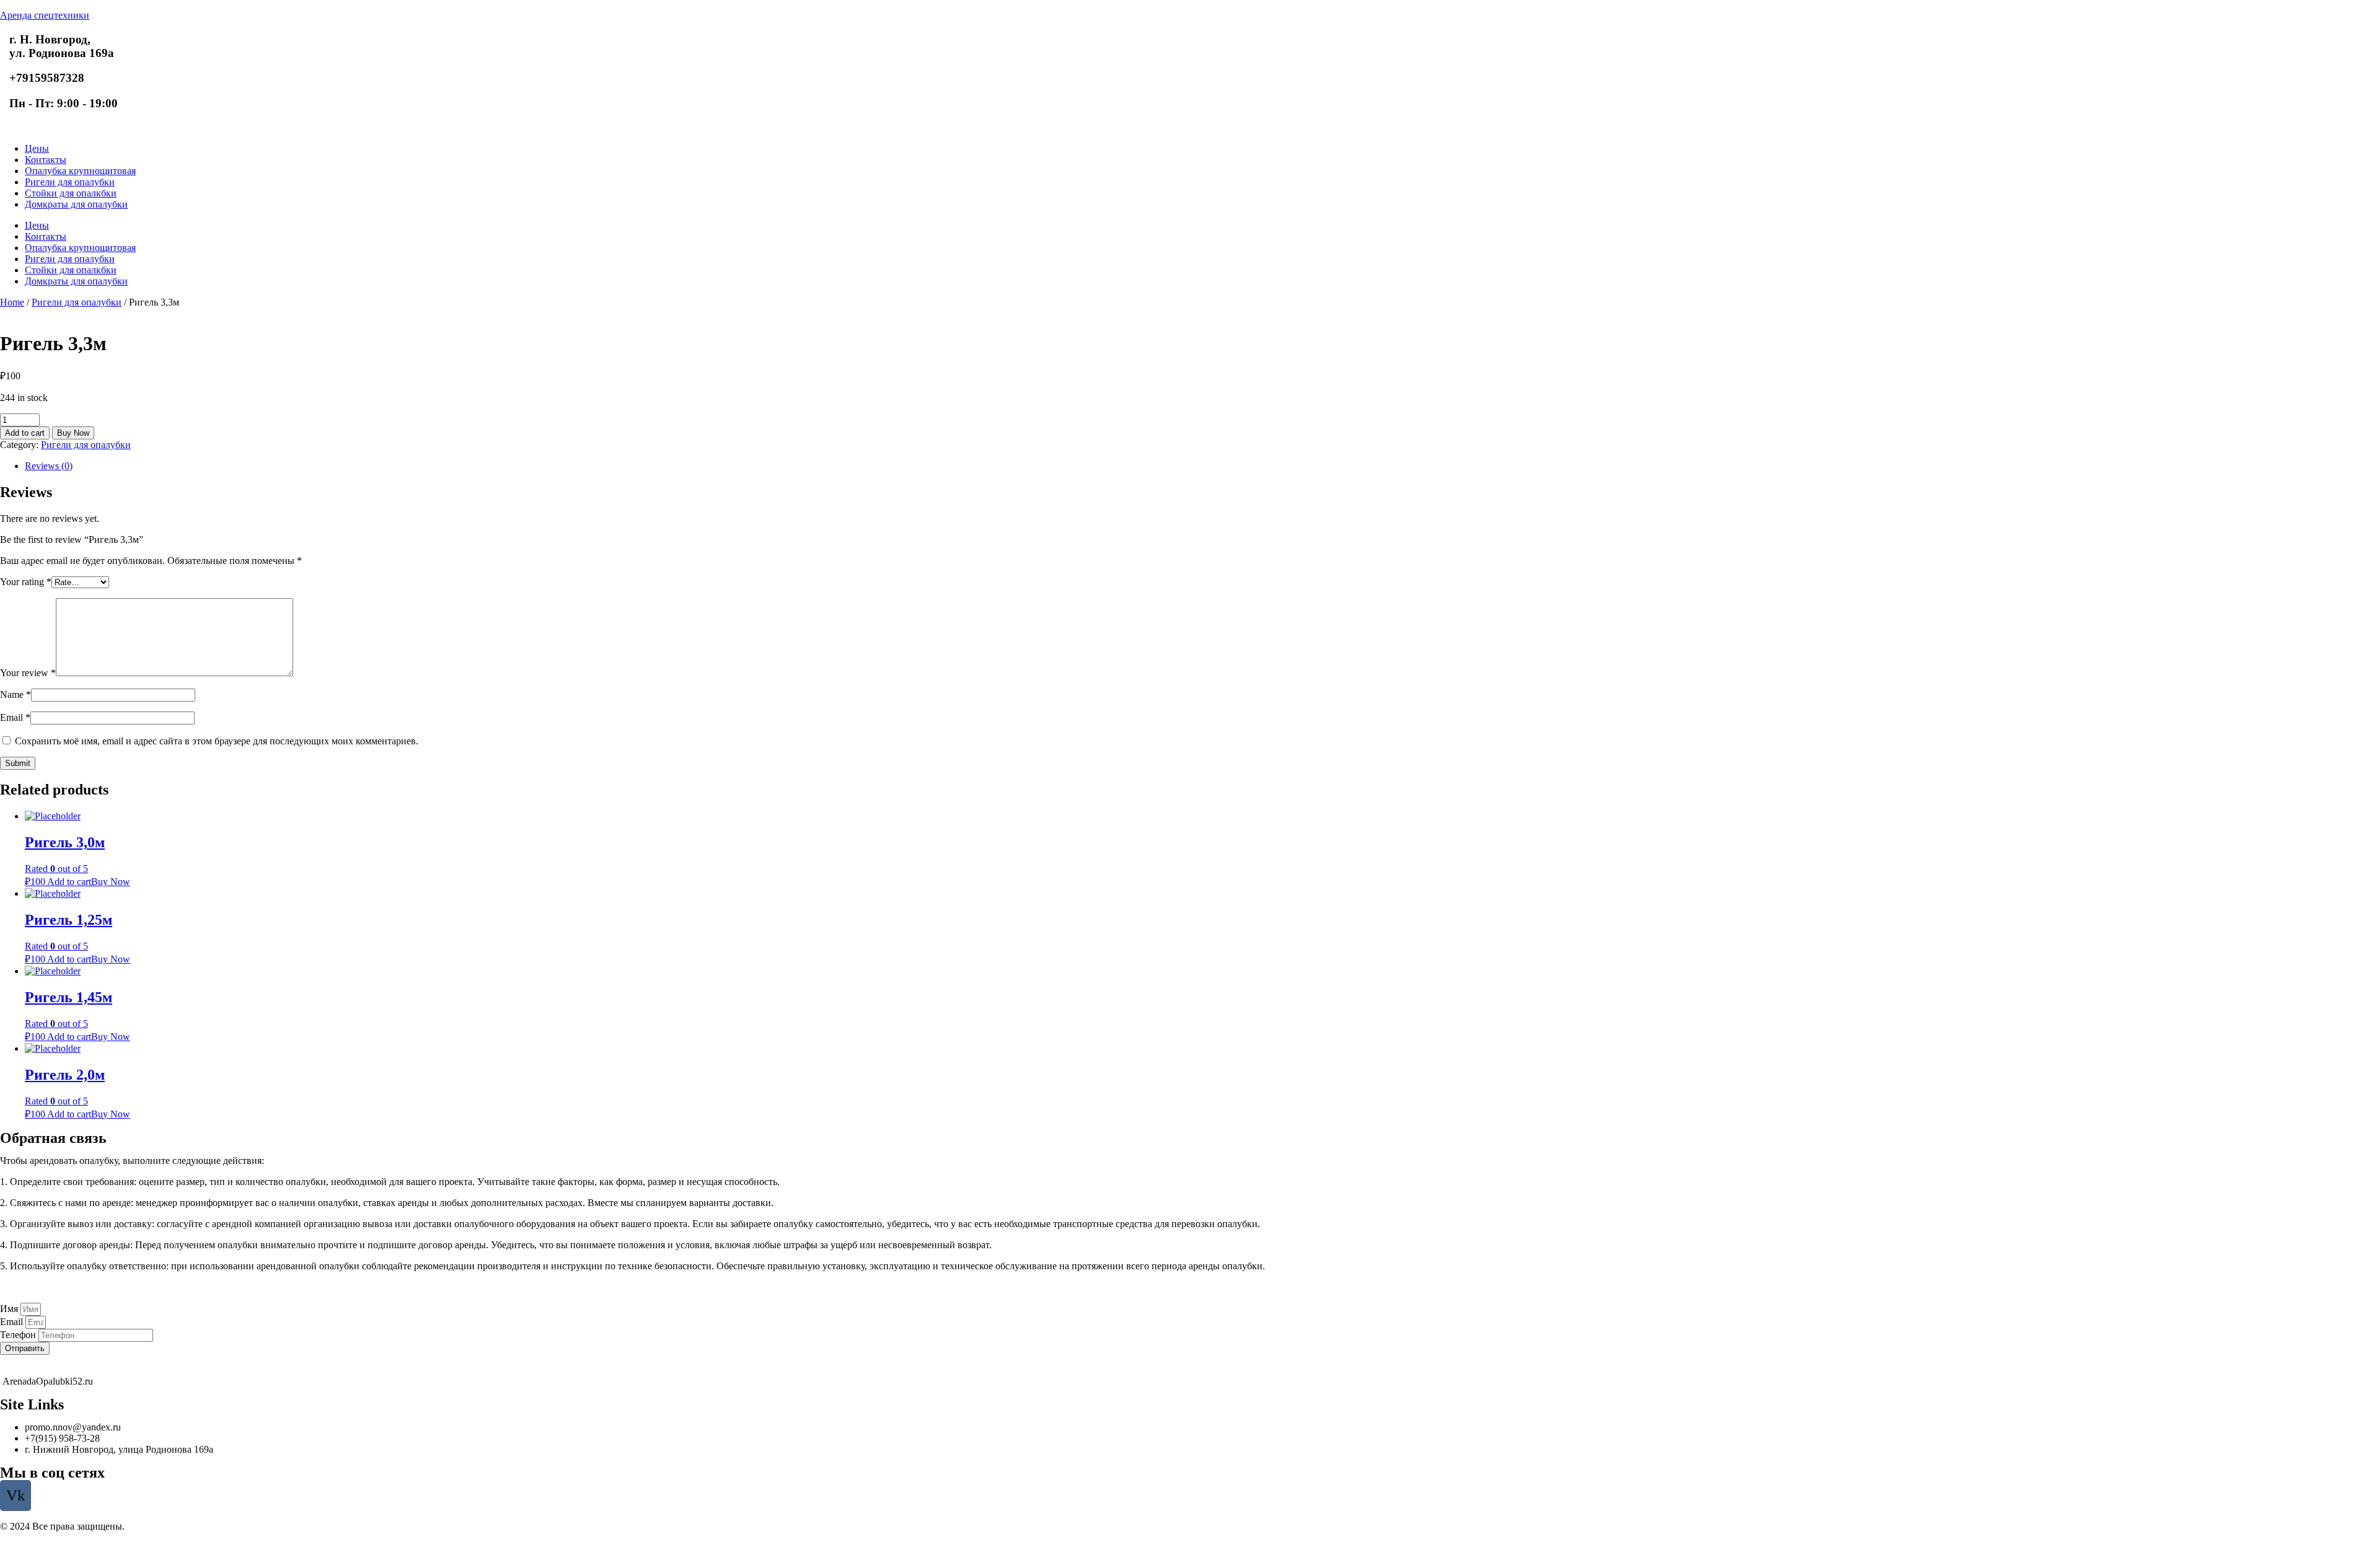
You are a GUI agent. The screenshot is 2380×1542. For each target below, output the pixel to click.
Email (15, 717)
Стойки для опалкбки (71, 193)
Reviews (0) (49, 466)
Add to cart (25, 433)
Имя (10, 1309)
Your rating (26, 582)
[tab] (1202, 466)
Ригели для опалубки (70, 182)
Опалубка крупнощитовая (80, 171)
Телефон (19, 1335)
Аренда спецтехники (45, 15)
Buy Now (73, 433)
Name (15, 694)
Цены (37, 148)
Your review (28, 673)
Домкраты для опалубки (76, 204)
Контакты (46, 160)
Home (12, 302)
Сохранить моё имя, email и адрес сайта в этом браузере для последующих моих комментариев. (217, 741)
